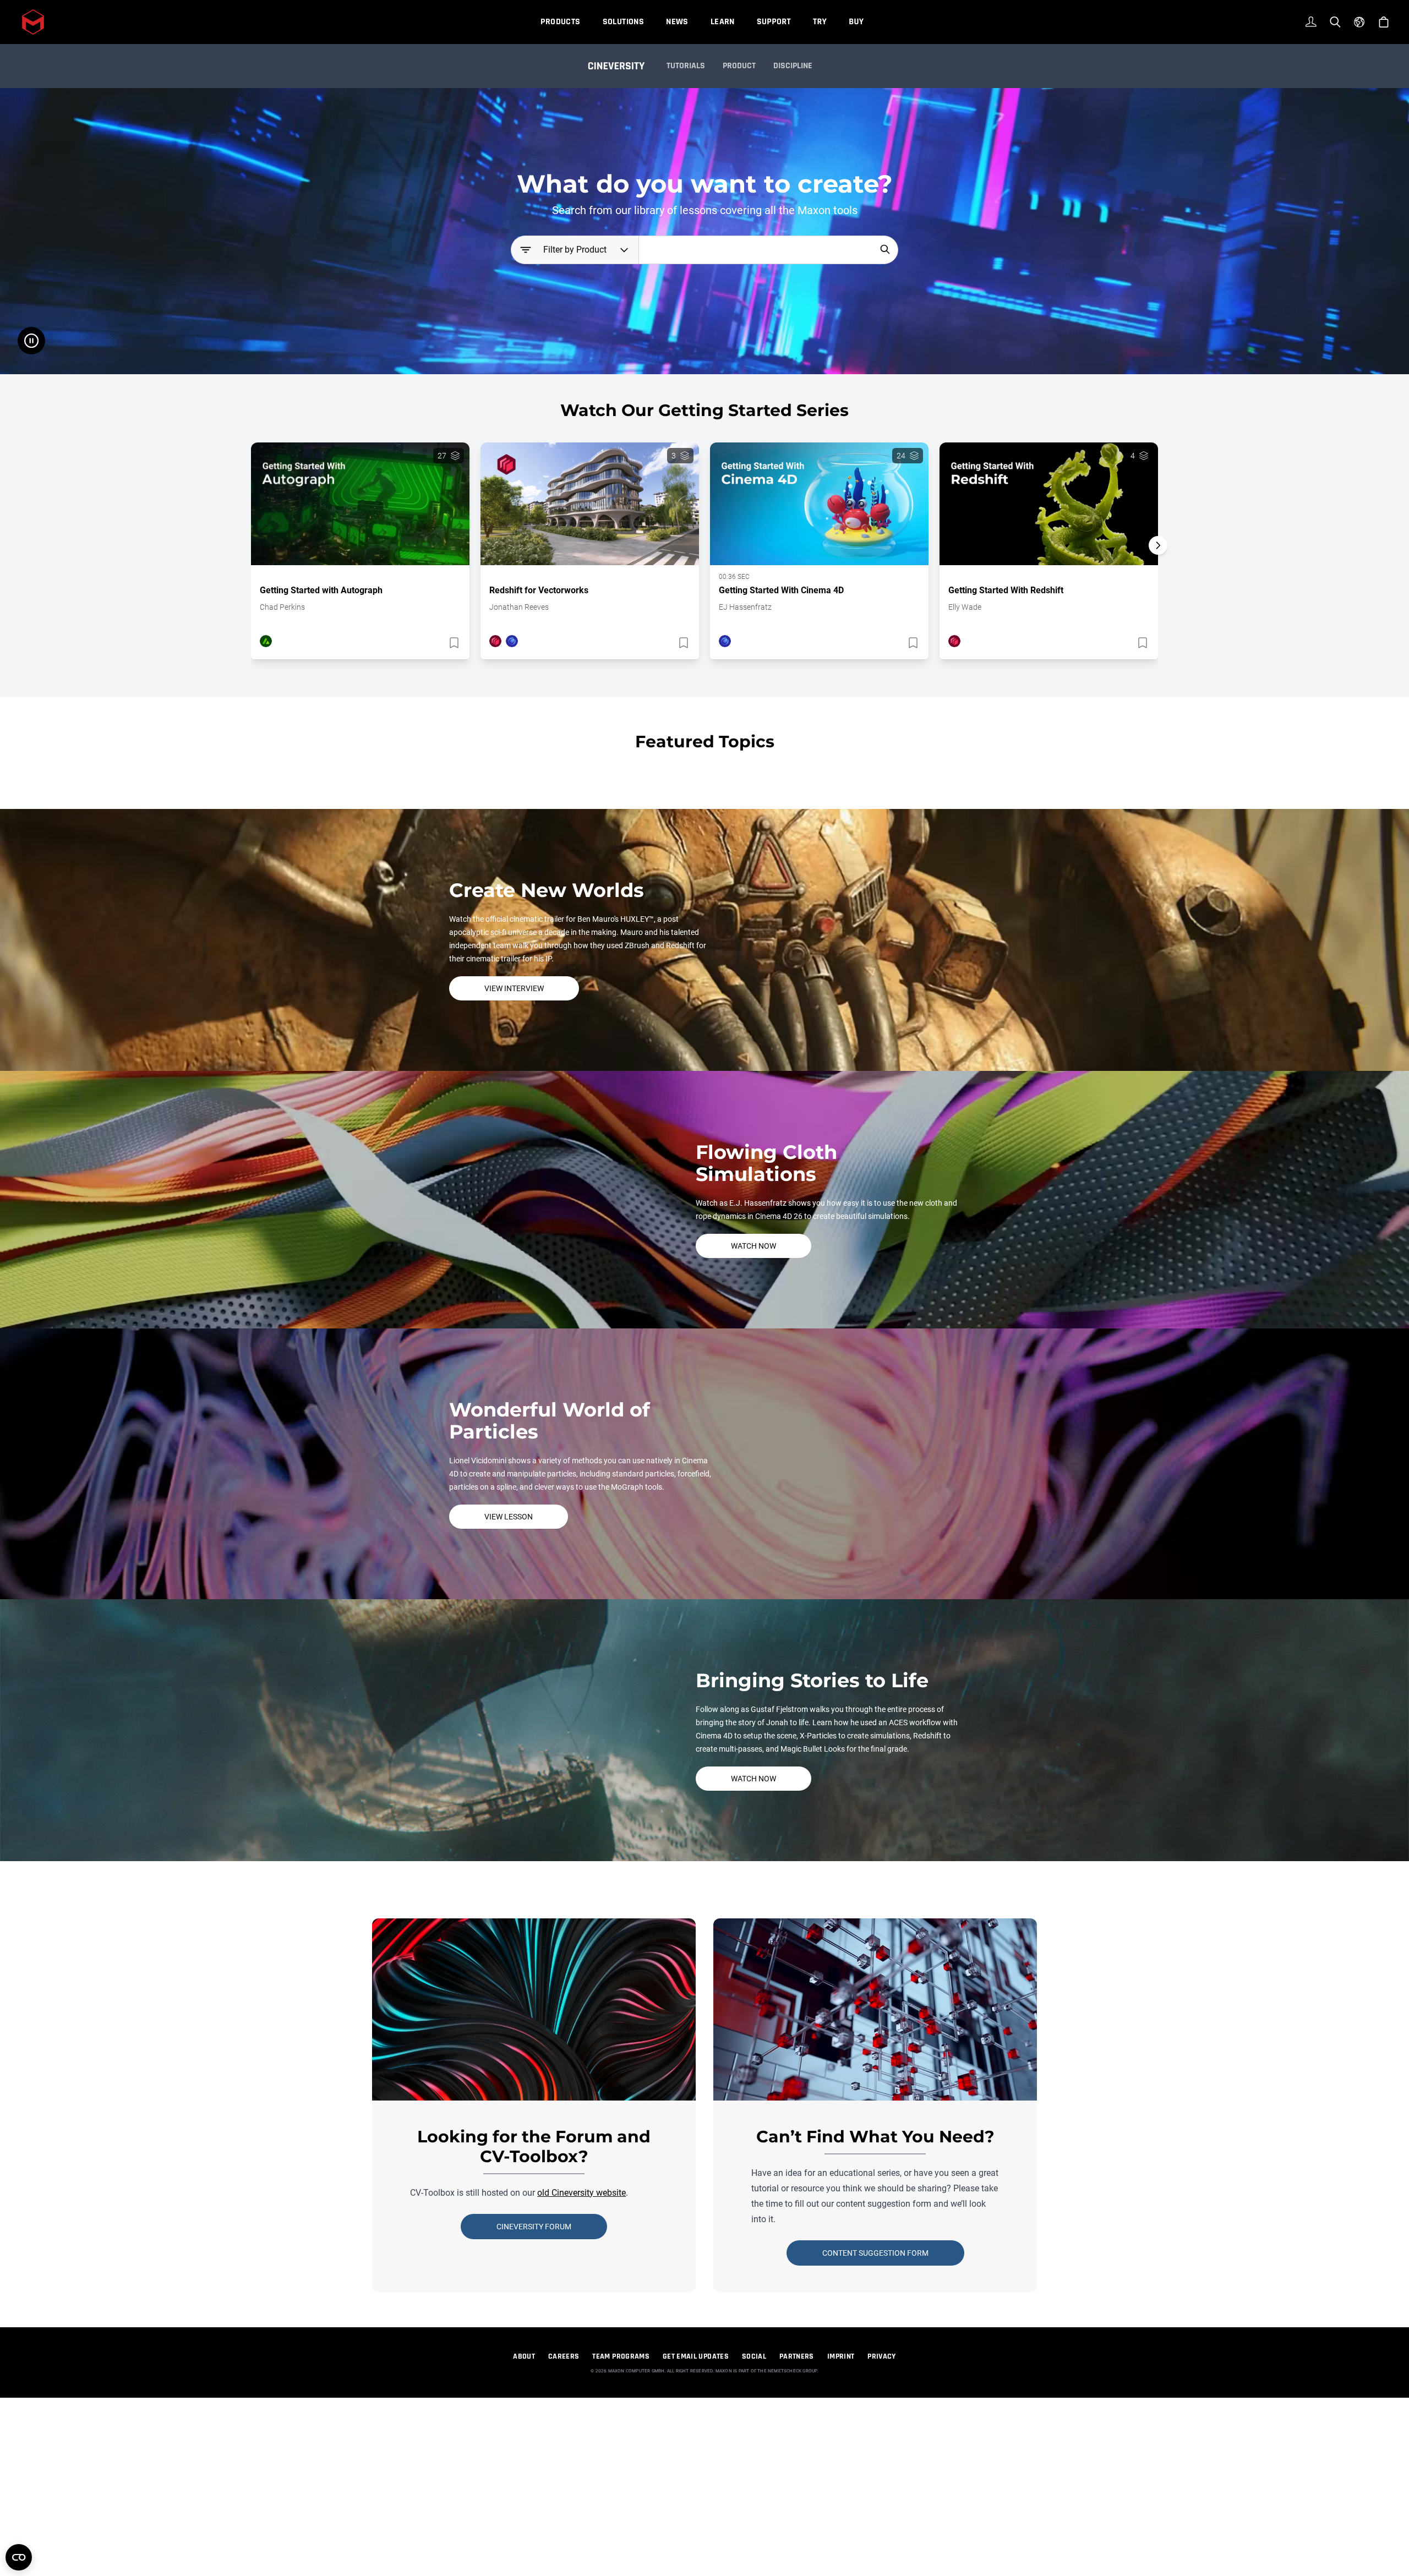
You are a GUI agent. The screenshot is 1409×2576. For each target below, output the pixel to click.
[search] (885, 249)
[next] (1158, 545)
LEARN (723, 22)
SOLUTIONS (624, 22)
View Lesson (509, 1517)
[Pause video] (31, 341)
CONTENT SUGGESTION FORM (875, 2253)
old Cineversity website (581, 2193)
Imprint (841, 2356)
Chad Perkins (282, 607)
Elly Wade (965, 607)
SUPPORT (774, 22)
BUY (856, 22)
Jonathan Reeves (519, 607)
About (524, 2356)
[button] (1158, 565)
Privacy (881, 2356)
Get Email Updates (696, 2356)
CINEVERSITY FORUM (534, 2227)
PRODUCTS (560, 22)
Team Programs (621, 2356)
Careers (564, 2356)
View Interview (514, 988)
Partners (797, 2356)
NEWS (677, 22)
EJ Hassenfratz (745, 607)
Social (754, 2356)
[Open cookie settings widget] (19, 2557)
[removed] (453, 643)
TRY (820, 22)
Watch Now (753, 1246)
